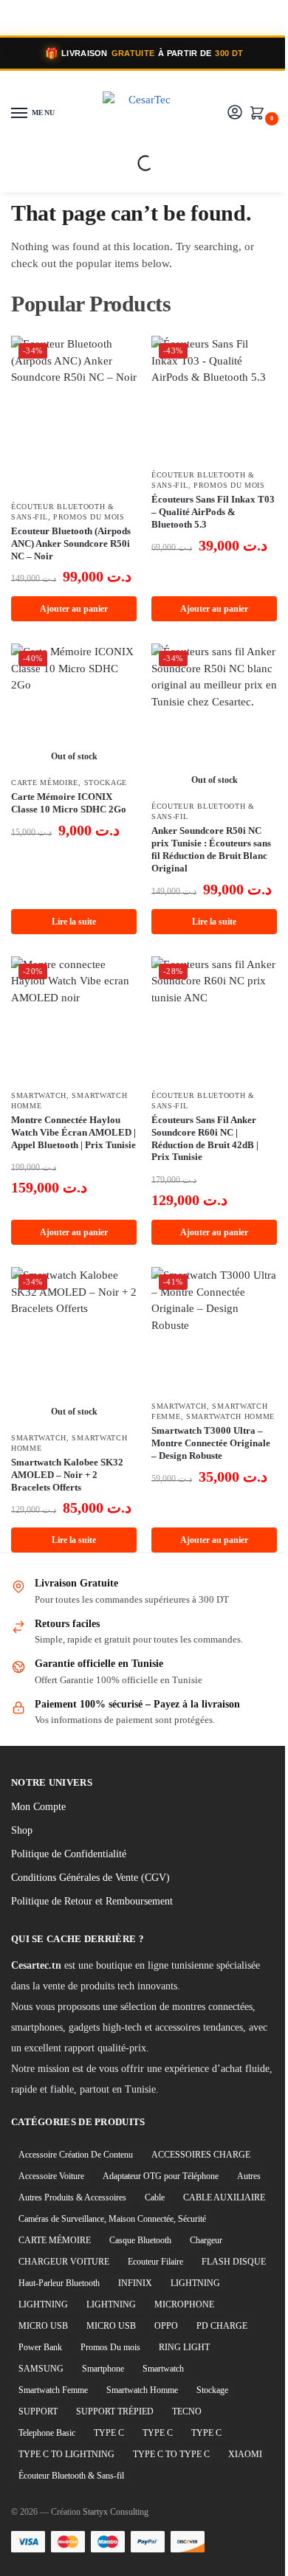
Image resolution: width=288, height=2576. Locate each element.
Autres (249, 2176)
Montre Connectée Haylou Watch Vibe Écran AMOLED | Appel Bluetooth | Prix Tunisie (73, 1132)
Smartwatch (39, 1095)
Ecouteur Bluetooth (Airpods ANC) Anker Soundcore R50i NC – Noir (71, 543)
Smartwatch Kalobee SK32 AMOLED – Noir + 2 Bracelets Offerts (67, 1475)
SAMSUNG (41, 2369)
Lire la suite (74, 922)
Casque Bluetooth (140, 2240)
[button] (260, 114)
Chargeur (206, 2240)
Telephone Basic (47, 2433)
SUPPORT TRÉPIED (115, 2411)
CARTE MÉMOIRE (45, 783)
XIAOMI (245, 2454)
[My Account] (235, 113)
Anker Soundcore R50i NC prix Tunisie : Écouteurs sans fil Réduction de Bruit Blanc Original (211, 849)
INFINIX (135, 2283)
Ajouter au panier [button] (74, 609)
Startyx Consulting (116, 2512)
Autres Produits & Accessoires (72, 2197)
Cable (155, 2197)
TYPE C (109, 2433)
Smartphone (103, 2369)
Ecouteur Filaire (155, 2262)
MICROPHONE (184, 2304)
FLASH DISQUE (234, 2262)
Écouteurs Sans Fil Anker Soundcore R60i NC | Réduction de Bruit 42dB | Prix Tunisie (205, 1139)
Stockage (106, 783)
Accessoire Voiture (51, 2176)
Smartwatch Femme (53, 2390)
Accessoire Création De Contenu (76, 2155)
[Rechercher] (133, 163)
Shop (22, 1830)
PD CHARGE (222, 2326)
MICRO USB (43, 2326)
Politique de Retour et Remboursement (92, 1901)
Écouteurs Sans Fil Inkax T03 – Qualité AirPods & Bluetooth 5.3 (213, 512)
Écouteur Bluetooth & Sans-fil (71, 2476)
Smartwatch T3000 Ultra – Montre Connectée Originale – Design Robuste (211, 1443)
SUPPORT (38, 2411)
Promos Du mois (89, 517)
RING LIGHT (184, 2347)
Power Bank (40, 2347)
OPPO (166, 2326)
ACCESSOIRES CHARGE (201, 2155)
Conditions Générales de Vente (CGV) (90, 1878)
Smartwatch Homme (230, 1416)
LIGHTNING (195, 2283)
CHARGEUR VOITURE (64, 2262)
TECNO (187, 2411)
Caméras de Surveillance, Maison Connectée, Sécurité (112, 2219)
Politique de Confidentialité (69, 1854)
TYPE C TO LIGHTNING (66, 2454)
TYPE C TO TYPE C (171, 2454)
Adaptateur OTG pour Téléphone (161, 2176)
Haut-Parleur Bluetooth (59, 2283)
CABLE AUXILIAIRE (224, 2197)
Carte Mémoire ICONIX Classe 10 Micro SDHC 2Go (69, 803)
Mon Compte (38, 1807)
